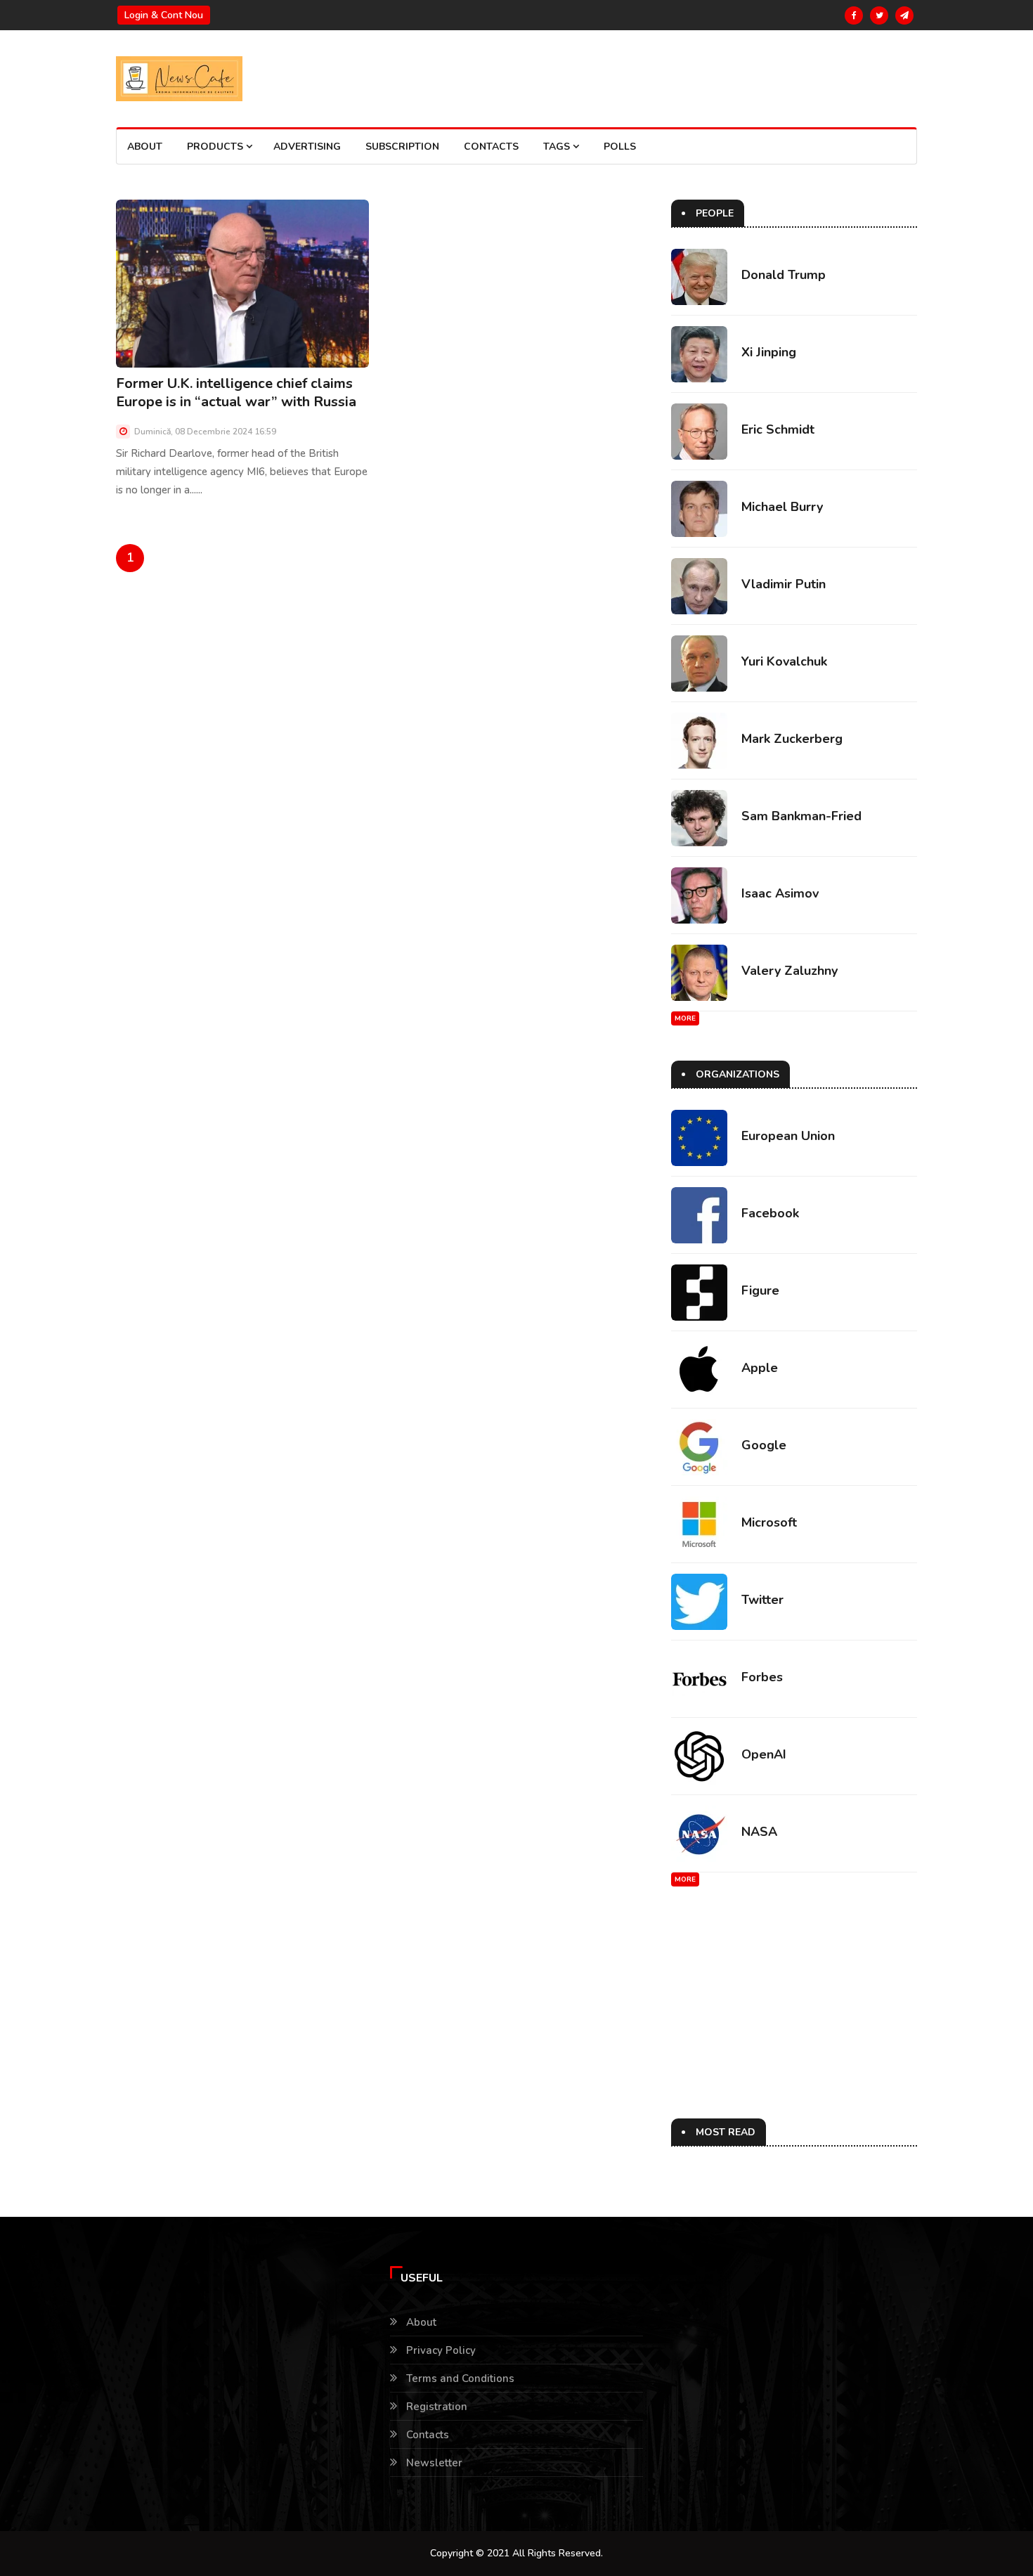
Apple (760, 1368)
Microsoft (769, 1522)
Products (216, 147)
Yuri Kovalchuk (784, 661)
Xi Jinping (769, 352)
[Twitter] (879, 15)
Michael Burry (782, 507)
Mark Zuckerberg (792, 739)
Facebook (770, 1213)
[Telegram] (904, 15)
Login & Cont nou (164, 15)
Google (764, 1445)
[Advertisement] (791, 2020)
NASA (759, 1832)
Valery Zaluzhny (790, 971)
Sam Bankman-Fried (801, 816)
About (145, 147)
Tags (558, 147)
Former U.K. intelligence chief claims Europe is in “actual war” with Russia (236, 393)
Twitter (762, 1600)
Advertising (307, 147)
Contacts (491, 147)
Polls (620, 147)
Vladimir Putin (784, 584)
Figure (760, 1290)
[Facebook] (854, 15)
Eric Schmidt (778, 429)
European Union (788, 1136)
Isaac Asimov (780, 893)
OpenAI (764, 1754)
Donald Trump (784, 275)
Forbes (762, 1677)
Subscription (402, 147)
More (685, 1018)
